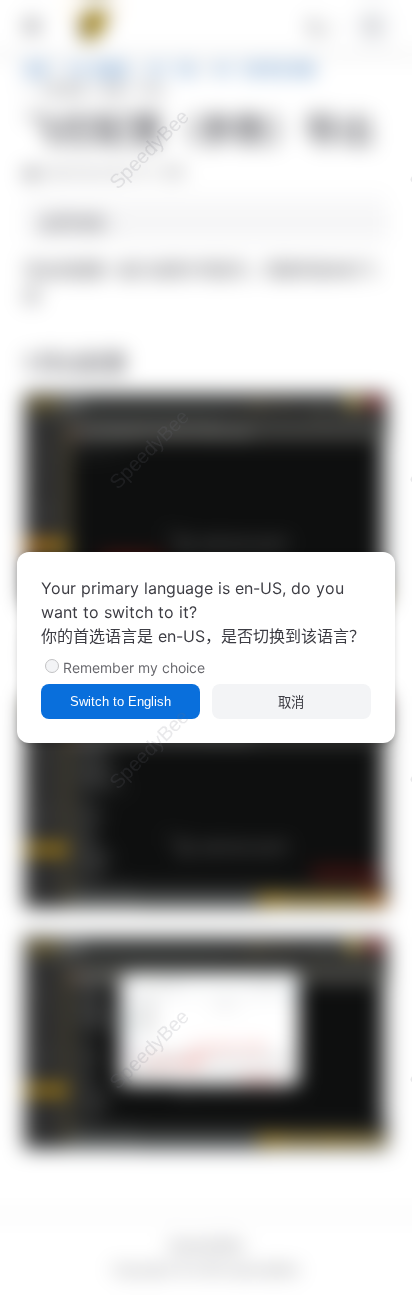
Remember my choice (134, 667)
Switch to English (120, 701)
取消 (291, 702)
